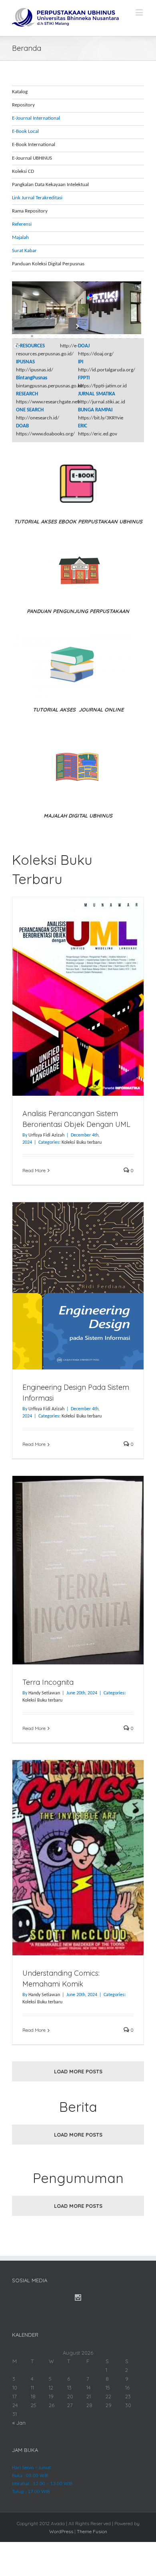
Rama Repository (30, 211)
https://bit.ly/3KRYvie (101, 418)
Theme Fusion (92, 2531)
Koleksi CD (23, 171)
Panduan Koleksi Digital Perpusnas (48, 264)
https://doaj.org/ (96, 354)
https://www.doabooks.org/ (45, 434)
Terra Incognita (48, 1682)
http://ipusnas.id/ (35, 370)
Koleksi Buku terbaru (82, 1143)
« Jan (19, 2423)
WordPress (61, 2531)
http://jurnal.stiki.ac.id (102, 402)
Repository (23, 105)
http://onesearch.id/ (38, 418)
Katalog (20, 92)
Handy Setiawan (44, 1693)
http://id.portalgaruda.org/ (107, 370)
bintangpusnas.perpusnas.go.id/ (50, 386)
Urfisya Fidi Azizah (46, 1135)
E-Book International (34, 145)
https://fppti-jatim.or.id (102, 386)
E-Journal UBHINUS (32, 158)
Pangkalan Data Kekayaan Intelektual (50, 185)
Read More (34, 1170)
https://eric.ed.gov (98, 434)
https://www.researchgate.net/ (48, 402)
